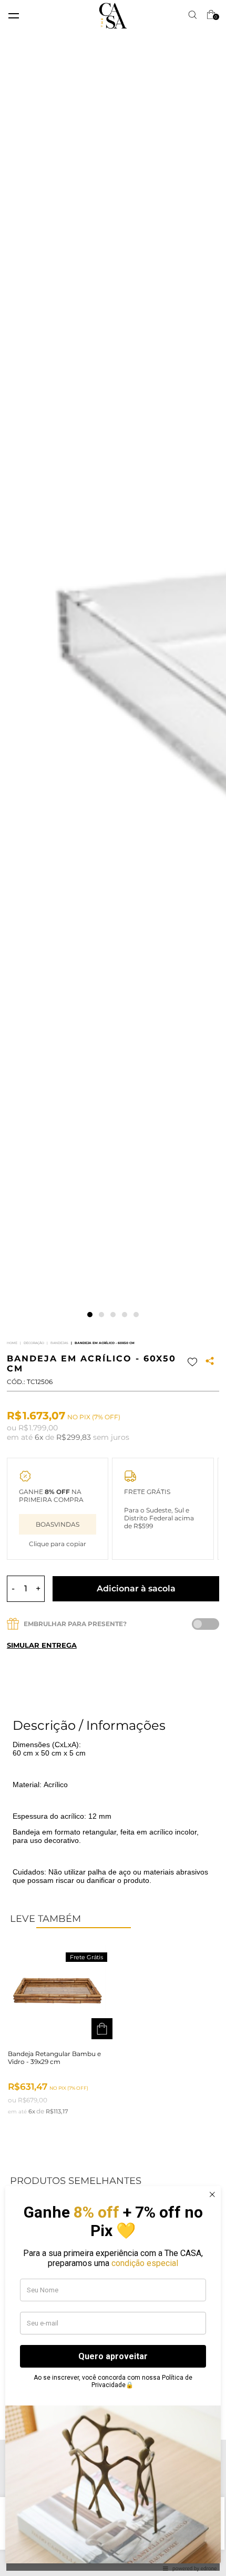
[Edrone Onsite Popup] (113, 1288)
